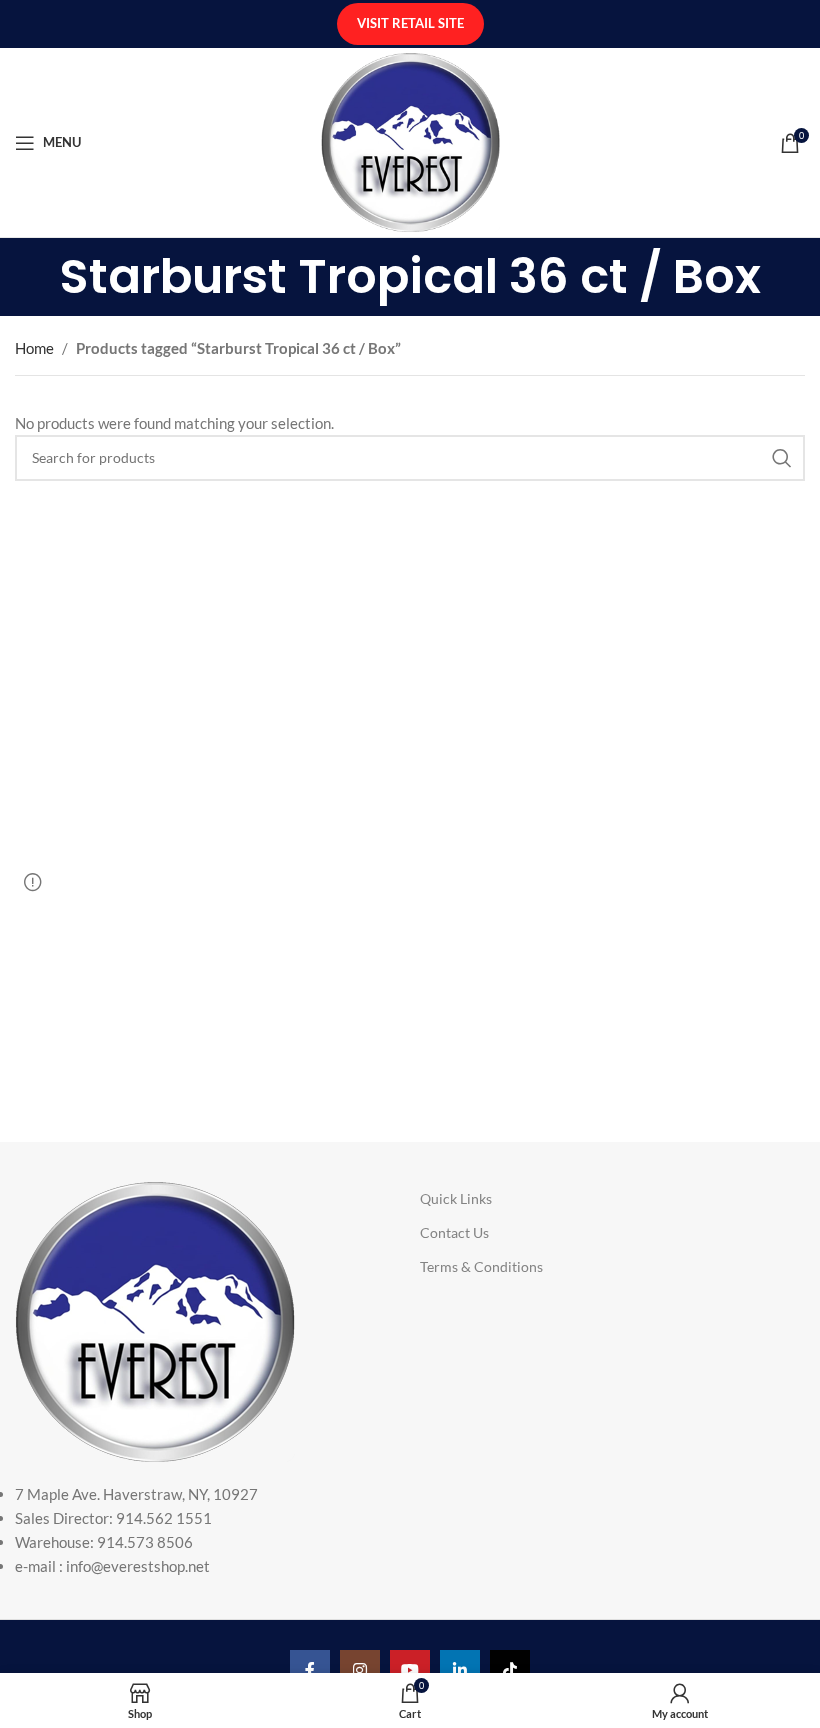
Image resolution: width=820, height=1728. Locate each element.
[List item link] (177, 1530)
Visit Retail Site (410, 23)
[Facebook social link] (310, 1670)
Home (34, 348)
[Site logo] (410, 140)
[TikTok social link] (510, 1670)
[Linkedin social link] (460, 1670)
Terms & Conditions (481, 1266)
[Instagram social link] (360, 1670)
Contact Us (454, 1232)
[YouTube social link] (410, 1670)
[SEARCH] (782, 458)
